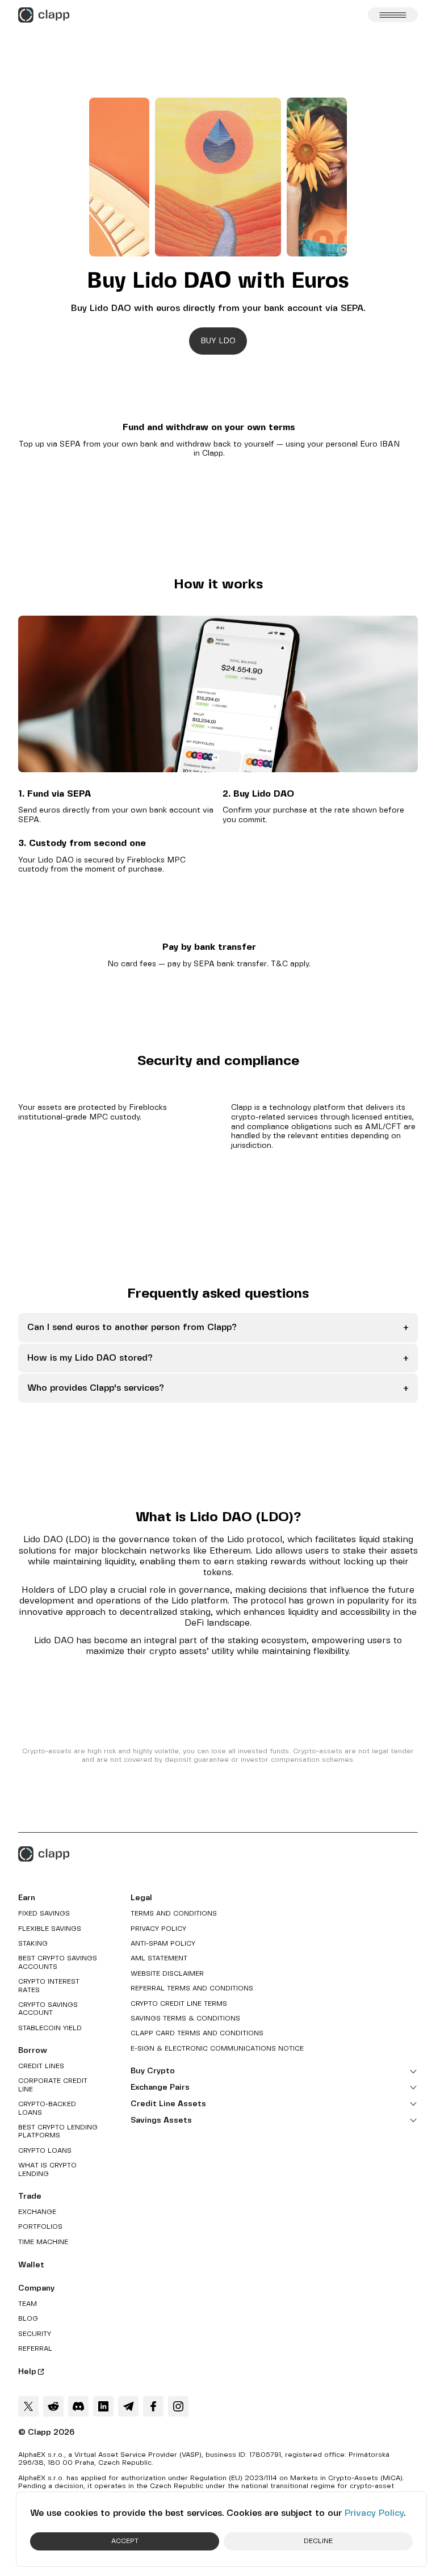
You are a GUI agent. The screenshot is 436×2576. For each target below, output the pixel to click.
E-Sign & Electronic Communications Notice (217, 2049)
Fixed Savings (44, 1914)
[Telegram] (128, 2406)
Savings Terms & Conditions (185, 2019)
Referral (35, 2349)
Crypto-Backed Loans (47, 2108)
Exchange (37, 2212)
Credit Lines (41, 2066)
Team (28, 2304)
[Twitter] (28, 2406)
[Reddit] (53, 2406)
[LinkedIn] (103, 2406)
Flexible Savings (50, 1929)
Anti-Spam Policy (163, 1944)
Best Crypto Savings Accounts (58, 1962)
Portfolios (40, 2227)
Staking (33, 1944)
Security (35, 2334)
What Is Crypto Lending (47, 2169)
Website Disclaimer (167, 1974)
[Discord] (78, 2406)
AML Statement (159, 1958)
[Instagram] (178, 2406)
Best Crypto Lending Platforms (58, 2131)
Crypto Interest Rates (49, 1986)
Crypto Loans (45, 2151)
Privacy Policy (374, 2513)
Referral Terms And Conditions (192, 1988)
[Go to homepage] (44, 15)
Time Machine (43, 2242)
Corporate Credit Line (53, 2085)
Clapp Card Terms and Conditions (197, 2033)
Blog (28, 2319)
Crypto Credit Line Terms (179, 2004)
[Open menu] (393, 15)
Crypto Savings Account (48, 2009)
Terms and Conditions (174, 1914)
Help (27, 2372)
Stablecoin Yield (50, 2028)
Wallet (31, 2265)
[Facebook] (153, 2406)
